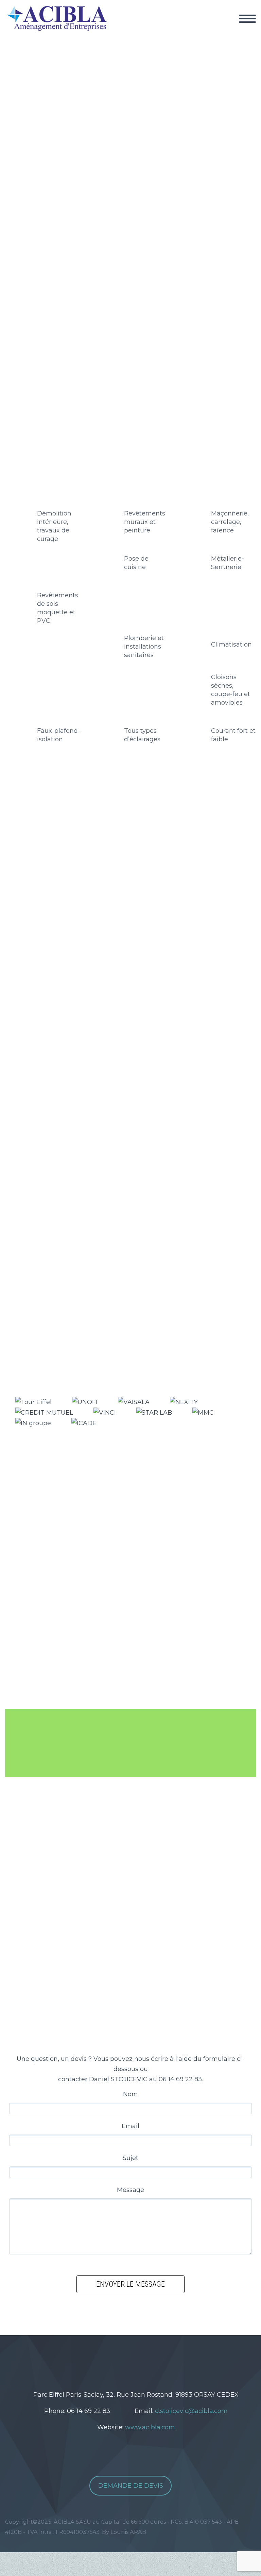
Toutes (28, 878)
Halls (52, 878)
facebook (126, 2359)
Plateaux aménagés (146, 878)
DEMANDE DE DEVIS (131, 2486)
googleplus (147, 2359)
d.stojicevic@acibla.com (191, 2411)
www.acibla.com (150, 2427)
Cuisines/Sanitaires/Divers (58, 890)
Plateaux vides (87, 878)
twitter (106, 2359)
